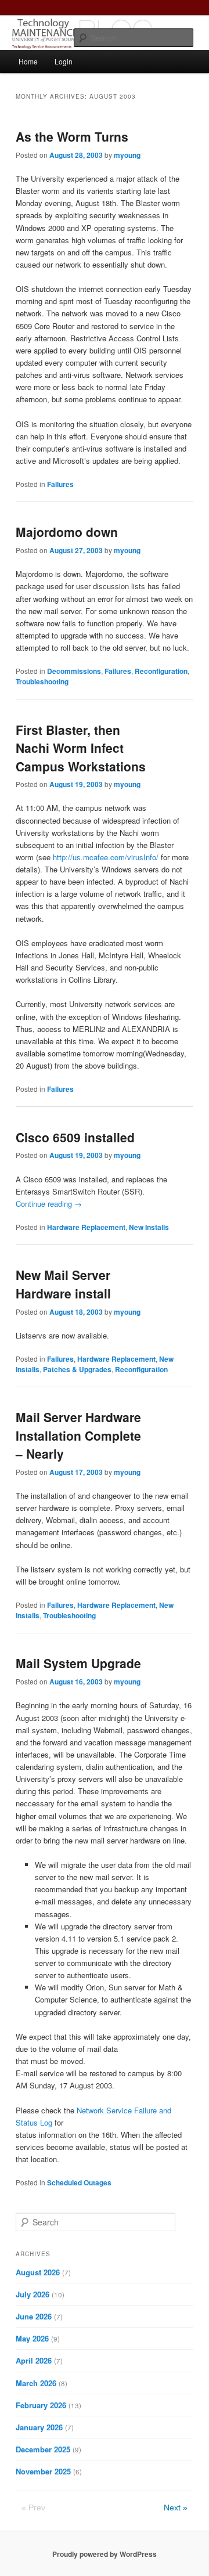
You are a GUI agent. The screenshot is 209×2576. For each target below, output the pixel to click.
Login (64, 61)
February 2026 (41, 2405)
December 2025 (43, 2449)
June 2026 (34, 2316)
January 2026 (39, 2427)
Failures (60, 484)
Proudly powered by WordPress (105, 2554)
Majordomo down (67, 532)
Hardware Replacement (86, 1227)
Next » (176, 2508)
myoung (127, 155)
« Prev (33, 2508)
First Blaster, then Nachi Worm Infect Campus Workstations (81, 748)
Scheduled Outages (79, 2182)
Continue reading (49, 1204)
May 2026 (32, 2338)
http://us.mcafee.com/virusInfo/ (106, 857)
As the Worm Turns (72, 136)
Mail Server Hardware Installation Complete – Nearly (78, 1435)
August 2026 (38, 2272)
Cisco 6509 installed (75, 1137)
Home (28, 61)
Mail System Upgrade (78, 1663)
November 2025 (43, 2471)
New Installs (149, 1227)
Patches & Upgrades (77, 1369)
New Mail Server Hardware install (63, 1284)
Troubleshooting (42, 681)
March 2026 (36, 2383)
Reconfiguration (161, 671)
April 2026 (34, 2360)
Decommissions (74, 671)
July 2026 (33, 2294)
